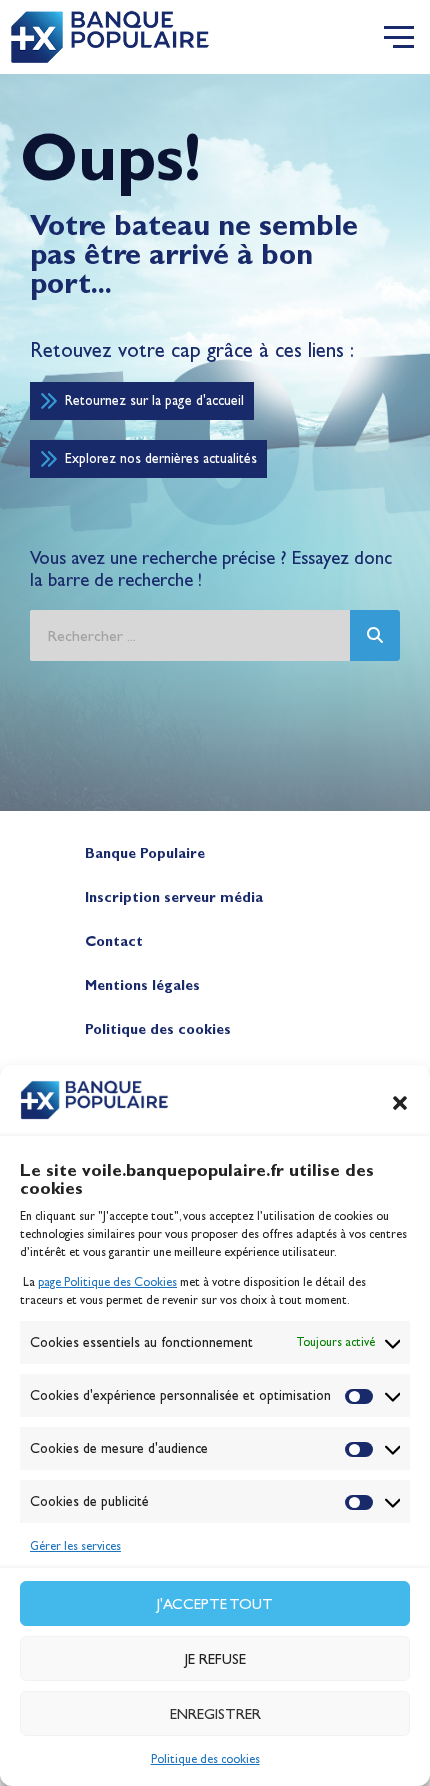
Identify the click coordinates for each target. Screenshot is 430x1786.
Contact (114, 941)
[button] (400, 1103)
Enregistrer (215, 1714)
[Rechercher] (375, 635)
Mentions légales (142, 985)
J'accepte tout (215, 1604)
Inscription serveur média (174, 897)
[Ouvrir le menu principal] (399, 37)
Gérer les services (75, 1546)
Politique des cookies (205, 1759)
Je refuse (215, 1659)
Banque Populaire (145, 853)
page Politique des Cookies (107, 1282)
